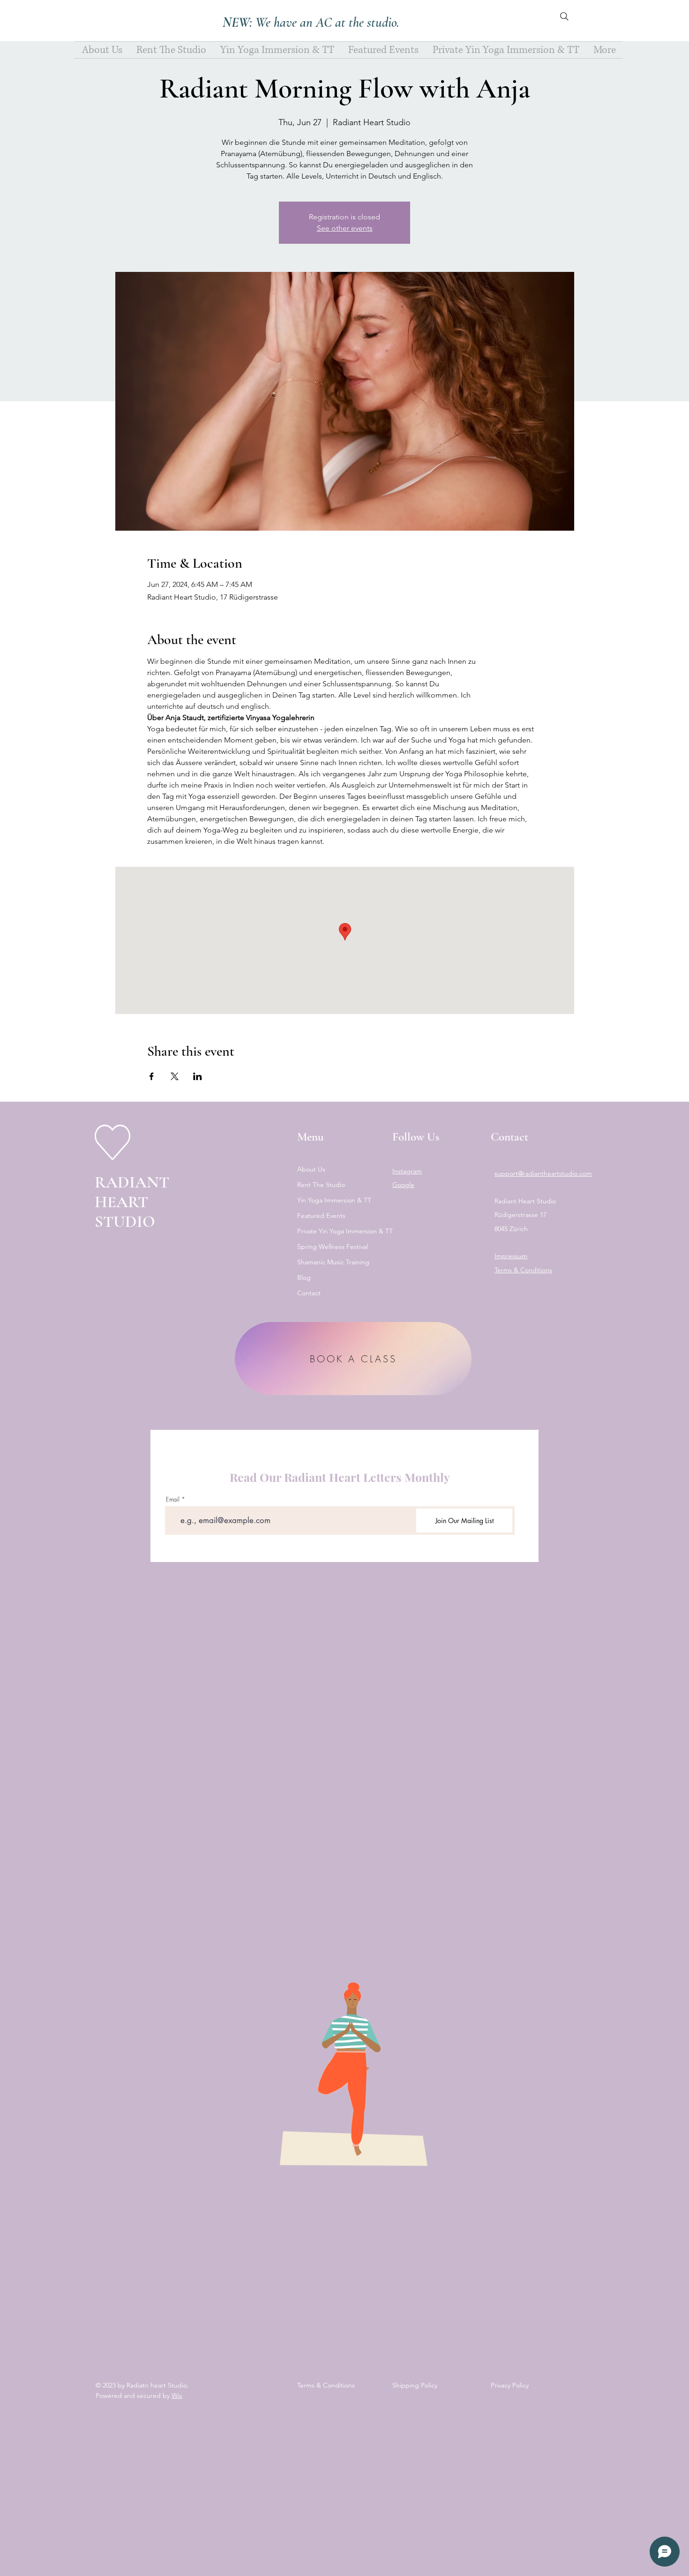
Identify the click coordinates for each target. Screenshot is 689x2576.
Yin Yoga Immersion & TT (334, 1200)
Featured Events (321, 1216)
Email (173, 1499)
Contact (309, 1293)
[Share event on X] (175, 1076)
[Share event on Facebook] (152, 1076)
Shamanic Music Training (333, 1262)
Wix (177, 2396)
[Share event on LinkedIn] (198, 1076)
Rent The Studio (321, 1185)
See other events (345, 228)
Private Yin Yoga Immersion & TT (336, 1231)
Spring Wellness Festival (333, 1247)
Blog (304, 1277)
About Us (311, 1169)
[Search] (564, 16)
